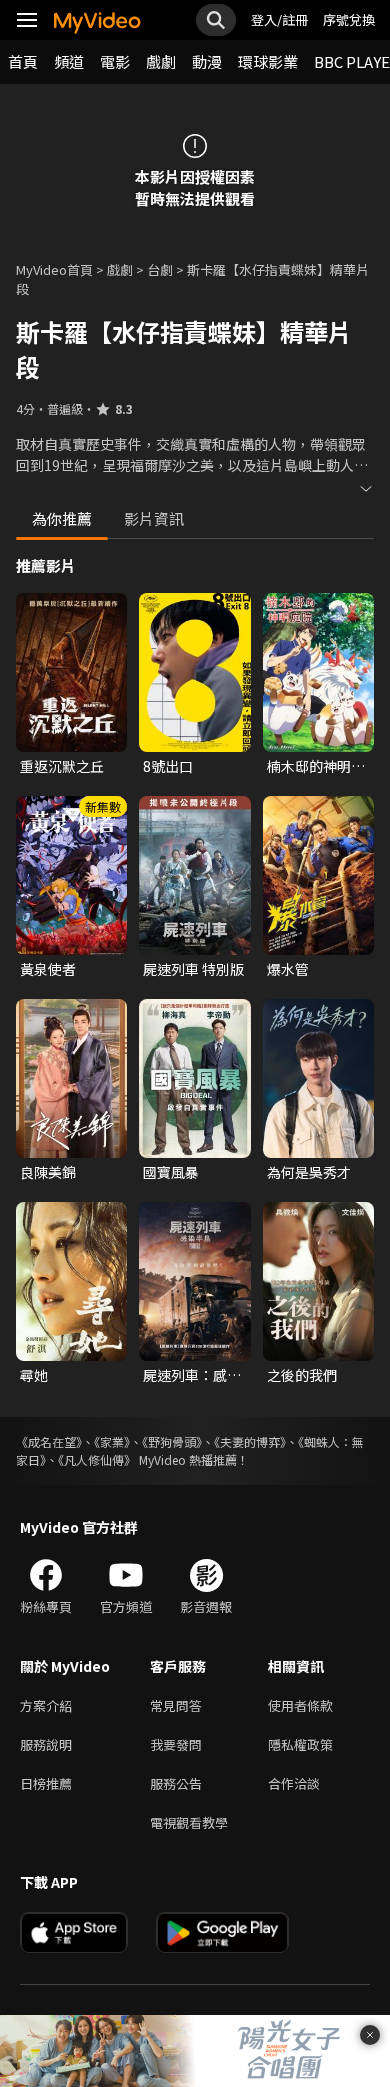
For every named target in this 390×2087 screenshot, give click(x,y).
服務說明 (46, 1744)
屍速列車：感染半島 (192, 1375)
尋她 (34, 1375)
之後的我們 (302, 1375)
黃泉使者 (48, 969)
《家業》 (112, 1441)
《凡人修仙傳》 (97, 1459)
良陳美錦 (48, 1172)
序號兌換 (349, 19)
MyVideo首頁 (54, 269)
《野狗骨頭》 (172, 1441)
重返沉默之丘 (62, 766)
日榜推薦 (46, 1783)
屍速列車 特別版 (193, 969)
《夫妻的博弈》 (250, 1441)
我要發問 (176, 1744)
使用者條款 (300, 1705)
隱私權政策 (300, 1744)
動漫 (207, 61)
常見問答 (176, 1705)
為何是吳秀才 (309, 1172)
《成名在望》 (49, 1441)
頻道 (69, 61)
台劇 (160, 269)
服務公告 (176, 1783)
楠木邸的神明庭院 (316, 766)
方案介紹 (46, 1705)
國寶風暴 (171, 1172)
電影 (115, 61)
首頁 (23, 61)
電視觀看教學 (189, 1822)
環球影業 (268, 61)
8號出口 (168, 766)
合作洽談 (294, 1783)
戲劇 (161, 61)
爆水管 (288, 969)
